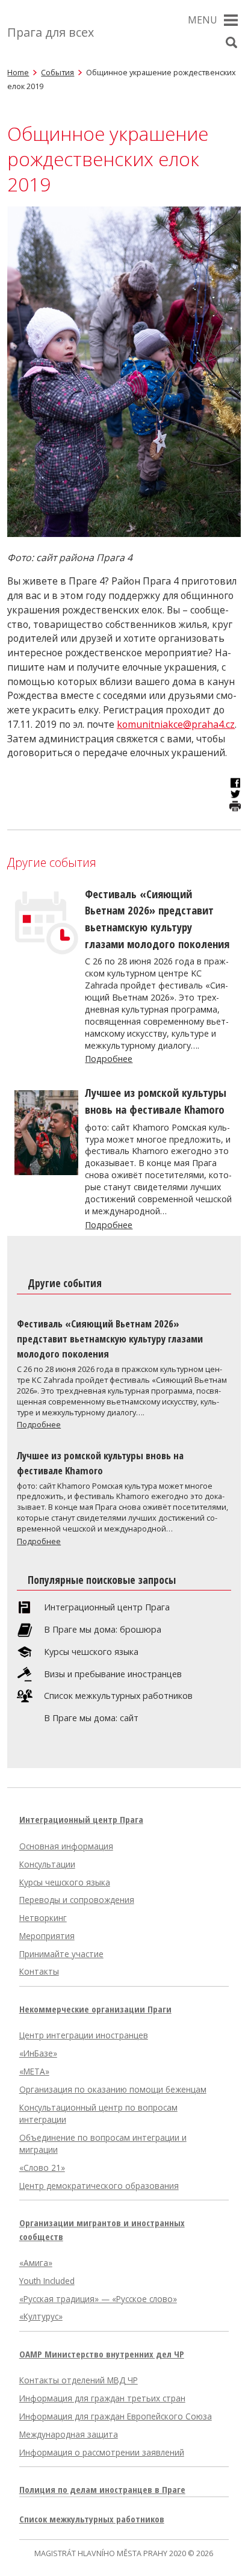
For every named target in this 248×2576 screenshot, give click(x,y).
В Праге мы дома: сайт (91, 1718)
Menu (203, 20)
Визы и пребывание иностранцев (113, 1674)
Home (18, 72)
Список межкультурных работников (118, 1696)
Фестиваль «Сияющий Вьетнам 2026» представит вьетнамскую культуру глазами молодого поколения (110, 1339)
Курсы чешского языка (91, 1652)
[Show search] (232, 43)
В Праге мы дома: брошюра (103, 1630)
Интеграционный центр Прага (107, 1607)
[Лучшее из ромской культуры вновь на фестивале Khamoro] (46, 1172)
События (57, 72)
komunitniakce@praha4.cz (176, 724)
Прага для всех (51, 32)
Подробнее (109, 1059)
